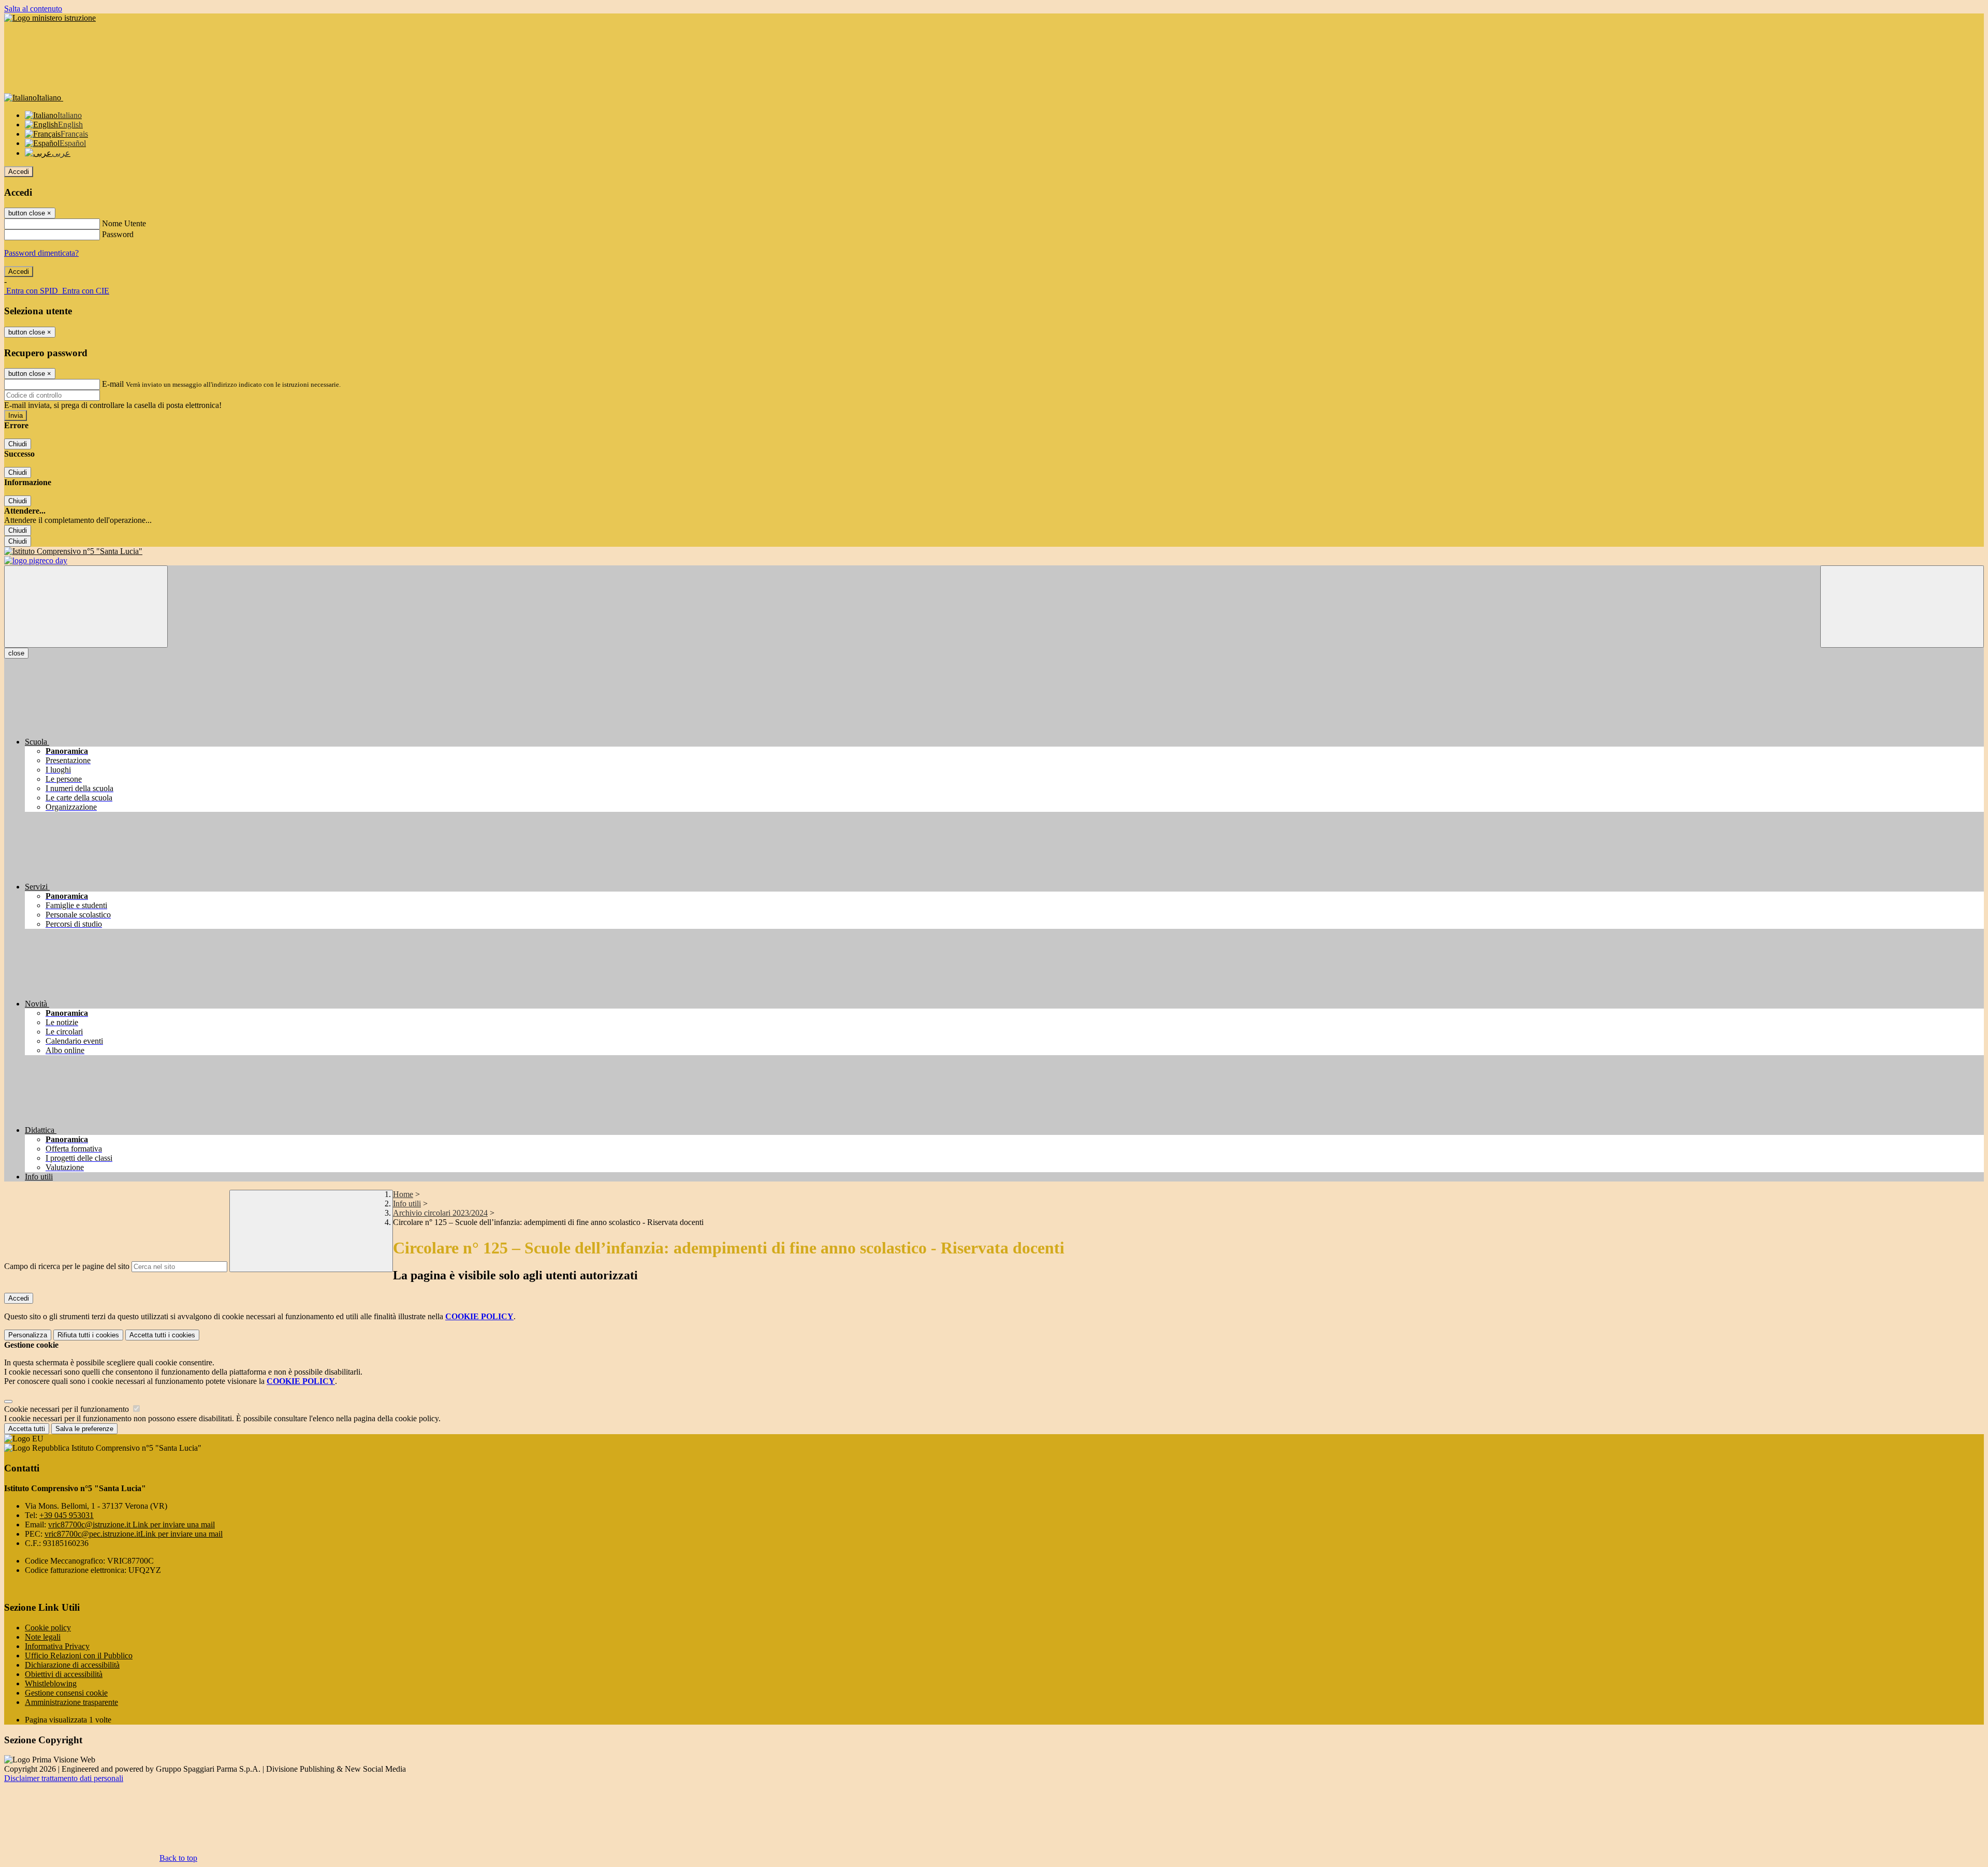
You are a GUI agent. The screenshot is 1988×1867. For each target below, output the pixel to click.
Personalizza (28, 1335)
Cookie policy (48, 1628)
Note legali (43, 1637)
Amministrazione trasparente (71, 1702)
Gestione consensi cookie (66, 1693)
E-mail (113, 384)
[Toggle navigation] (86, 607)
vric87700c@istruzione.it (131, 1525)
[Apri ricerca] (1902, 607)
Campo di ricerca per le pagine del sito (67, 1266)
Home (403, 1194)
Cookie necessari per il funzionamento (68, 1409)
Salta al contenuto (33, 9)
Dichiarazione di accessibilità (72, 1665)
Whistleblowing (51, 1683)
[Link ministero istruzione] (50, 18)
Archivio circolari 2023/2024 (440, 1213)
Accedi (19, 172)
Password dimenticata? (41, 253)
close (16, 653)
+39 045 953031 (67, 1515)
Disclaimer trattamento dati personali (64, 1778)
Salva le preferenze (84, 1429)
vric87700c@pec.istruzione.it (134, 1534)
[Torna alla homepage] (994, 551)
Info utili (407, 1204)
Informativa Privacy (57, 1646)
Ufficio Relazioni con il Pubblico (79, 1655)
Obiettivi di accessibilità (64, 1674)
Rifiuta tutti (88, 1335)
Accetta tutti (162, 1335)
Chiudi (18, 444)
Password (118, 234)
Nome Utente (124, 223)
